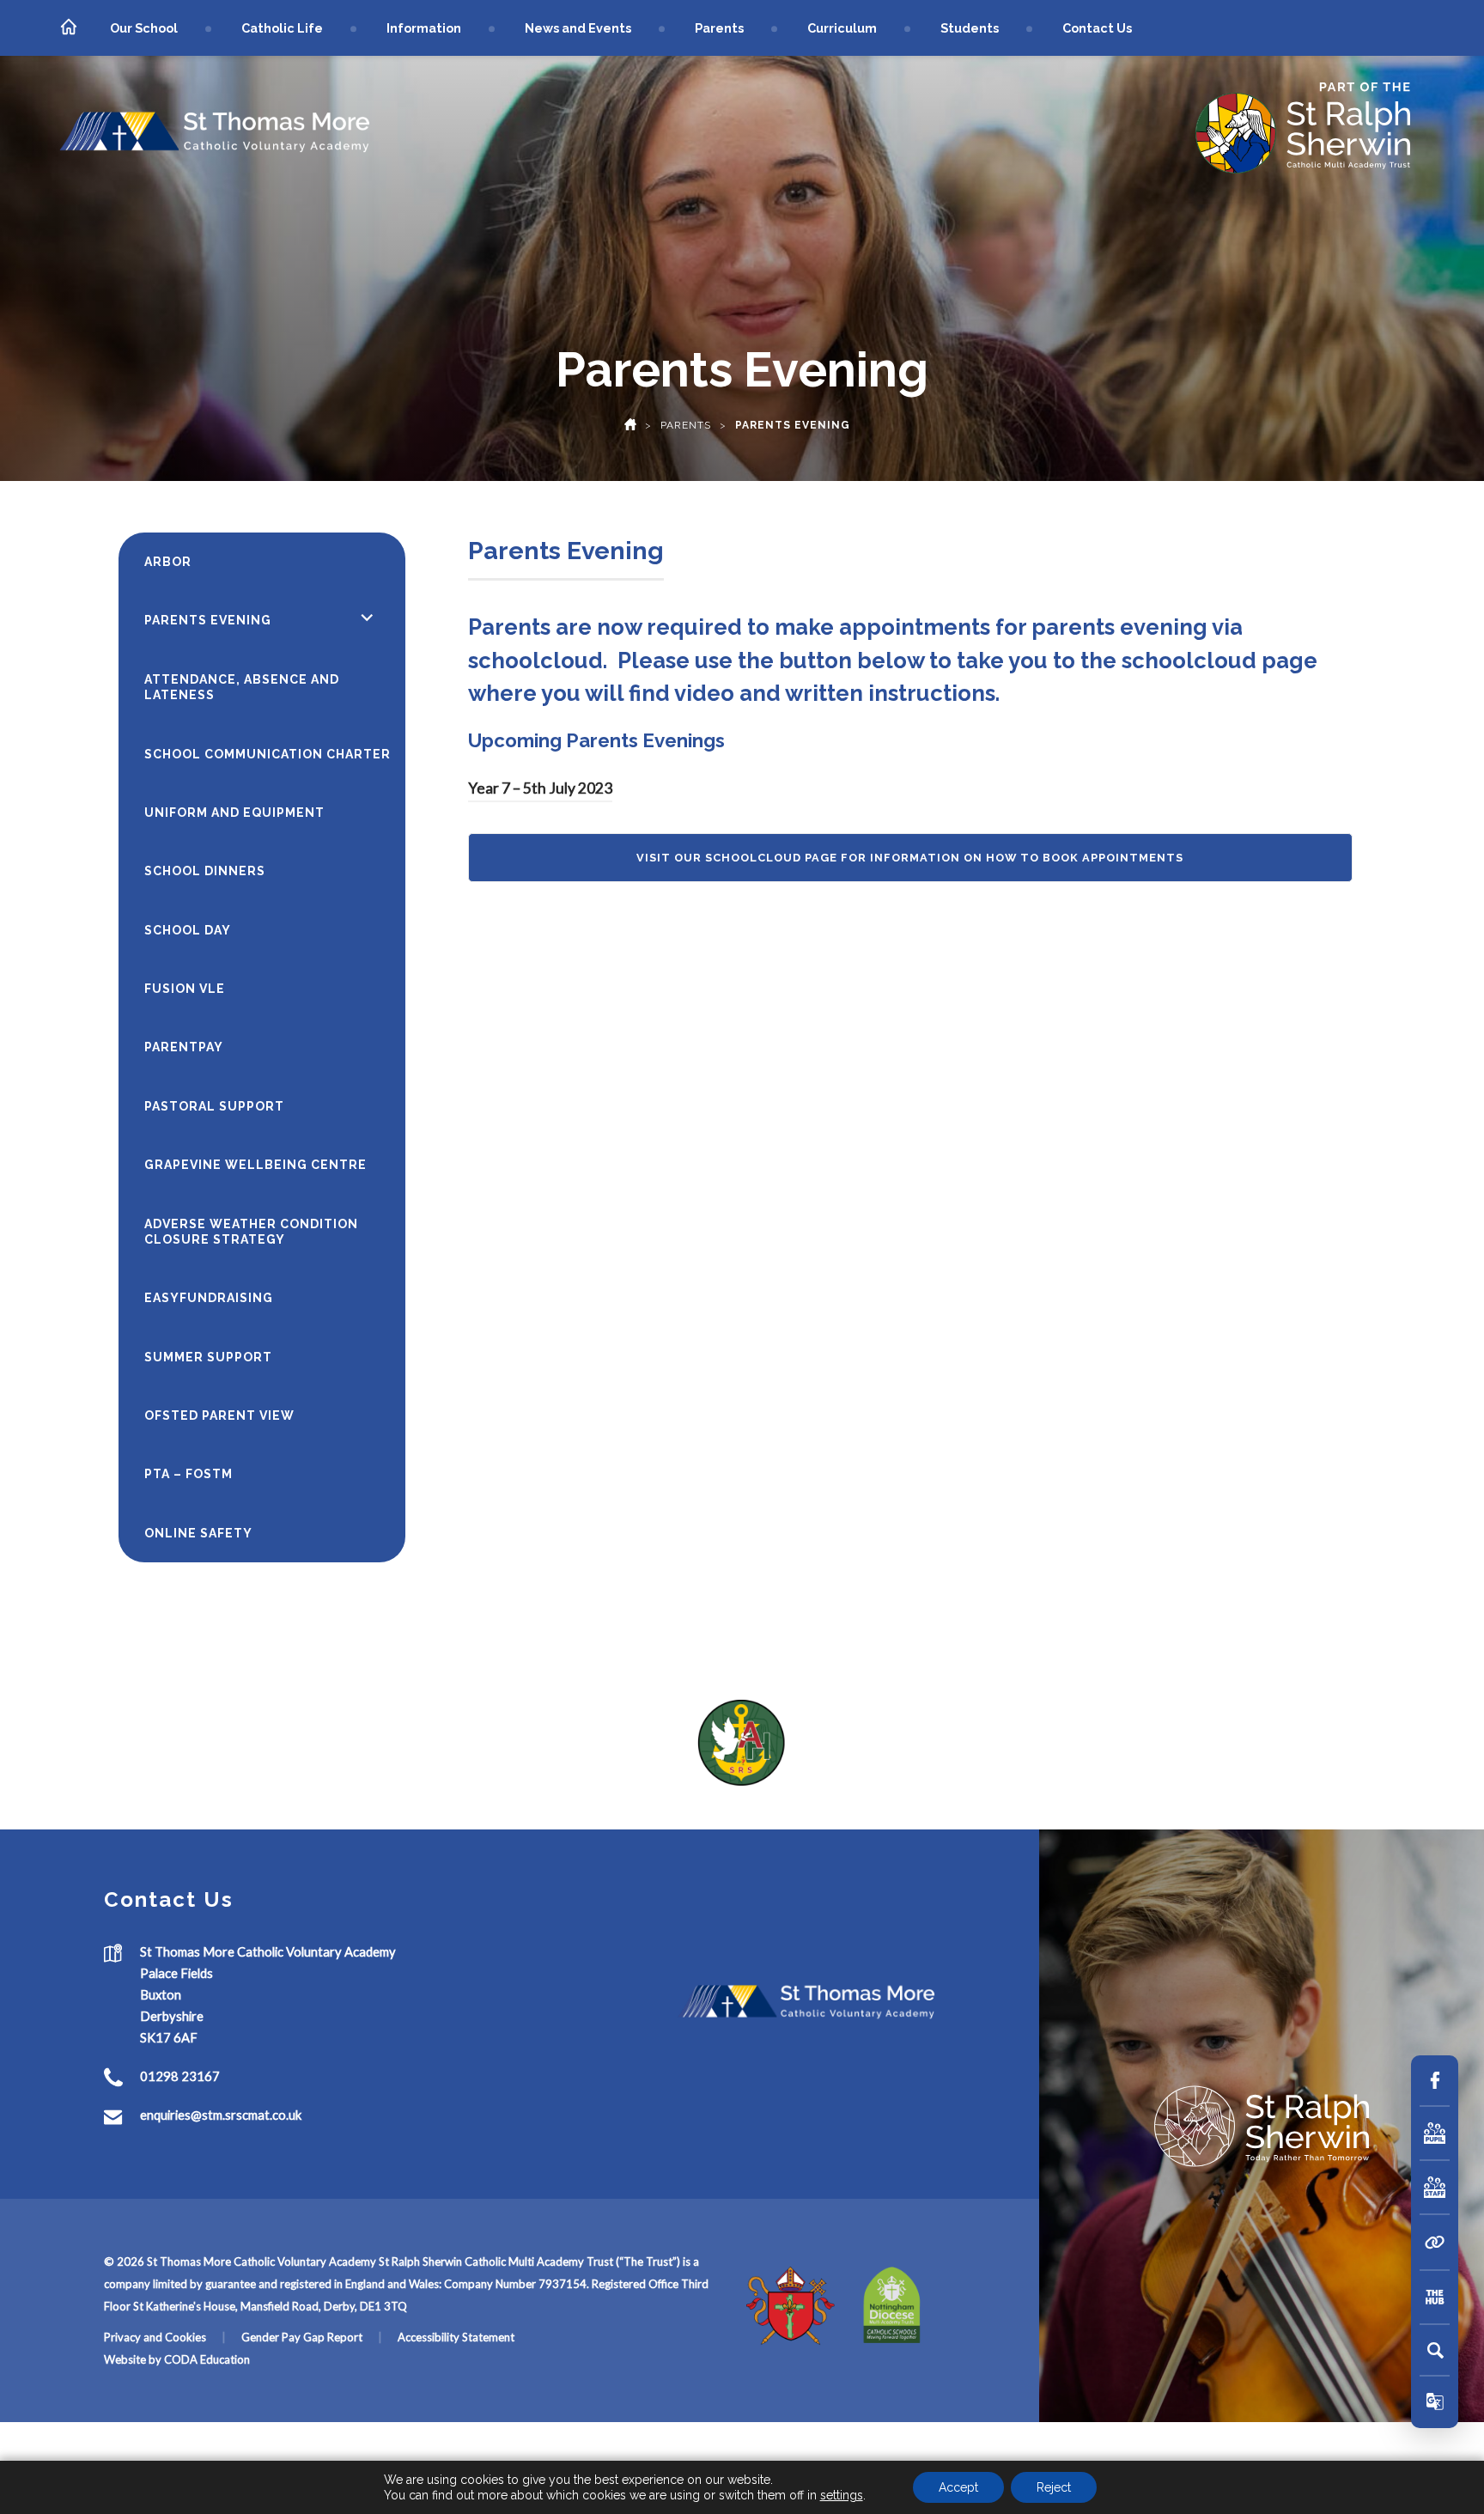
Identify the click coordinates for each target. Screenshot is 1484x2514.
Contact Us (1097, 28)
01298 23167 (180, 2077)
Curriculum (842, 28)
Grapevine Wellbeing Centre (255, 1165)
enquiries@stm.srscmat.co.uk (221, 2115)
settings (842, 2495)
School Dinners (205, 871)
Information (424, 28)
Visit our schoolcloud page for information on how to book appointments (910, 858)
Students (970, 28)
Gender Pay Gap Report (302, 2337)
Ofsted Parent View (219, 1415)
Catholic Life (282, 28)
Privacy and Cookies (155, 2337)
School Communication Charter (268, 754)
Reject (1054, 2487)
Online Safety (198, 1533)
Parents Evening (208, 620)
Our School (144, 28)
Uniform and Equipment (234, 813)
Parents (719, 28)
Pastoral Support (214, 1106)
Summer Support (208, 1357)
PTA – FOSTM (189, 1474)
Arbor (168, 562)
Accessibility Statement (456, 2337)
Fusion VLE (185, 989)
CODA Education (207, 2359)
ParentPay (184, 1047)
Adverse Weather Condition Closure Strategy (251, 1232)
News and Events (578, 28)
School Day (188, 930)
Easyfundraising (209, 1298)
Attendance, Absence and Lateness (242, 687)
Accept (958, 2487)
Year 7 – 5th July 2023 (540, 788)
